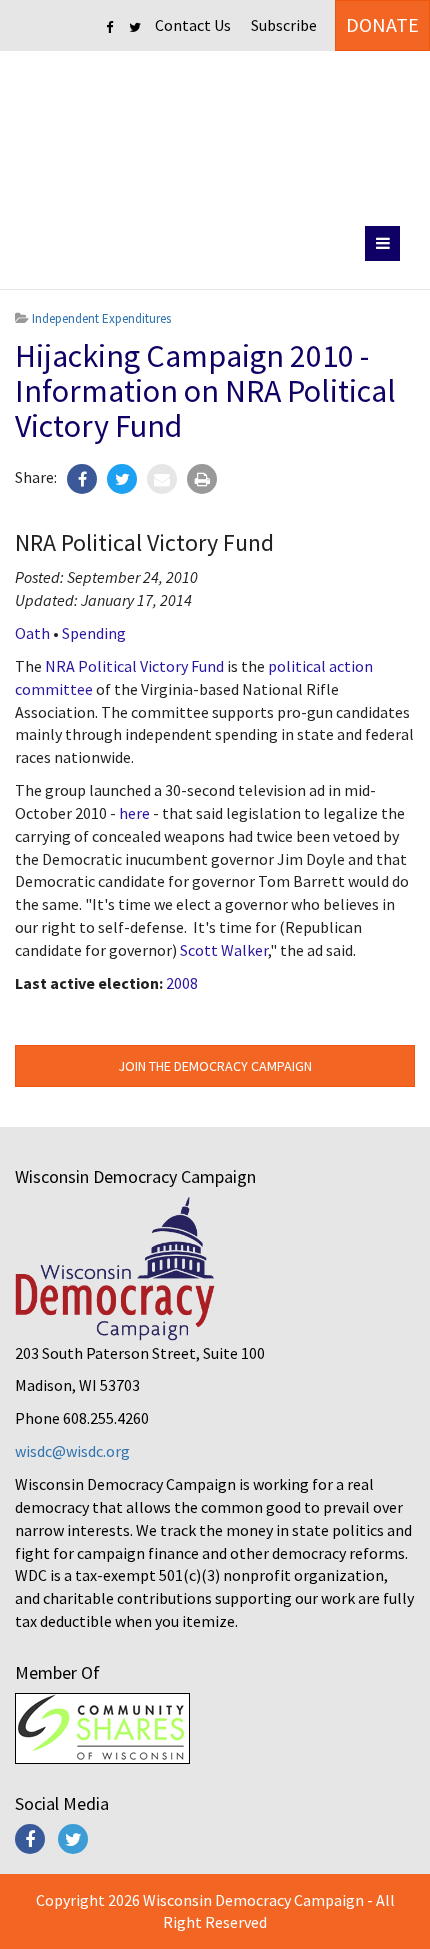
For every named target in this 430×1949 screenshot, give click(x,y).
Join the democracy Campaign (215, 1066)
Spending (94, 633)
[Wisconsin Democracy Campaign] (215, 134)
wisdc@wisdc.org (72, 1451)
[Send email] (162, 479)
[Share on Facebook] (82, 479)
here (134, 813)
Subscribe (284, 25)
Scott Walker (224, 950)
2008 (182, 983)
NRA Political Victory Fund (134, 666)
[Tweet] (122, 479)
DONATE (382, 24)
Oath (32, 633)
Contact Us (193, 25)
